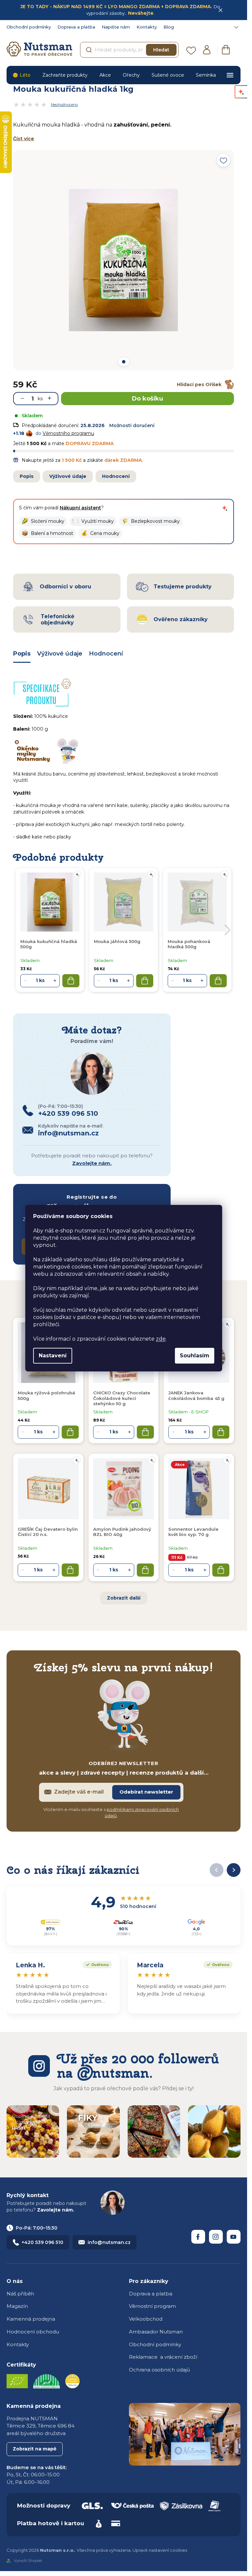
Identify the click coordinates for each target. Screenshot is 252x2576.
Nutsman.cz (198, 2237)
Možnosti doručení (132, 425)
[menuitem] (21, 75)
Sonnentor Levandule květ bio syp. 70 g (193, 1532)
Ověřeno (96, 1964)
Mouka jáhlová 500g (117, 941)
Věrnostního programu (68, 433)
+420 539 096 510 (42, 2242)
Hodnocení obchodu (33, 2332)
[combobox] (129, 50)
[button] (43, 521)
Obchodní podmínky (29, 27)
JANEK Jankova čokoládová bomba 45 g (196, 1395)
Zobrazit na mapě (35, 2449)
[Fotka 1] (123, 362)
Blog (169, 27)
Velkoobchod (146, 2319)
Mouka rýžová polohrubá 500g (46, 1395)
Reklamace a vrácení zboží (163, 2357)
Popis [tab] (22, 654)
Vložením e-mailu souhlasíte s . (111, 1813)
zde (161, 1339)
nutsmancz (216, 2237)
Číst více (24, 139)
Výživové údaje (68, 476)
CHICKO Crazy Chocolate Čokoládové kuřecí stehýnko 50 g (122, 1398)
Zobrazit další (124, 1598)
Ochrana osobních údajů (159, 2370)
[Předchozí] (217, 1870)
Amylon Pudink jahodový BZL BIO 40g (122, 1532)
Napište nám (116, 27)
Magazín (17, 2306)
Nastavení (53, 1356)
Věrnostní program (152, 2306)
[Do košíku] (70, 1432)
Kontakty (147, 27)
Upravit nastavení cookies (160, 2550)
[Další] (234, 1870)
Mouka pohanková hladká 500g (189, 944)
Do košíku (147, 399)
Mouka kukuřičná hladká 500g (49, 944)
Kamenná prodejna (31, 2319)
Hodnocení (116, 476)
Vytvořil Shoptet (28, 2561)
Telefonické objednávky (58, 619)
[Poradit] (227, 1324)
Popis (27, 476)
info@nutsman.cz (109, 2242)
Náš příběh (20, 2294)
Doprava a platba (76, 27)
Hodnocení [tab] (106, 654)
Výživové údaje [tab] (60, 654)
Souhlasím (195, 1356)
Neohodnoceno (64, 105)
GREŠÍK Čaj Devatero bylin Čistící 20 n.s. (48, 1532)
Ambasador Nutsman (156, 2332)
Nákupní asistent (80, 508)
